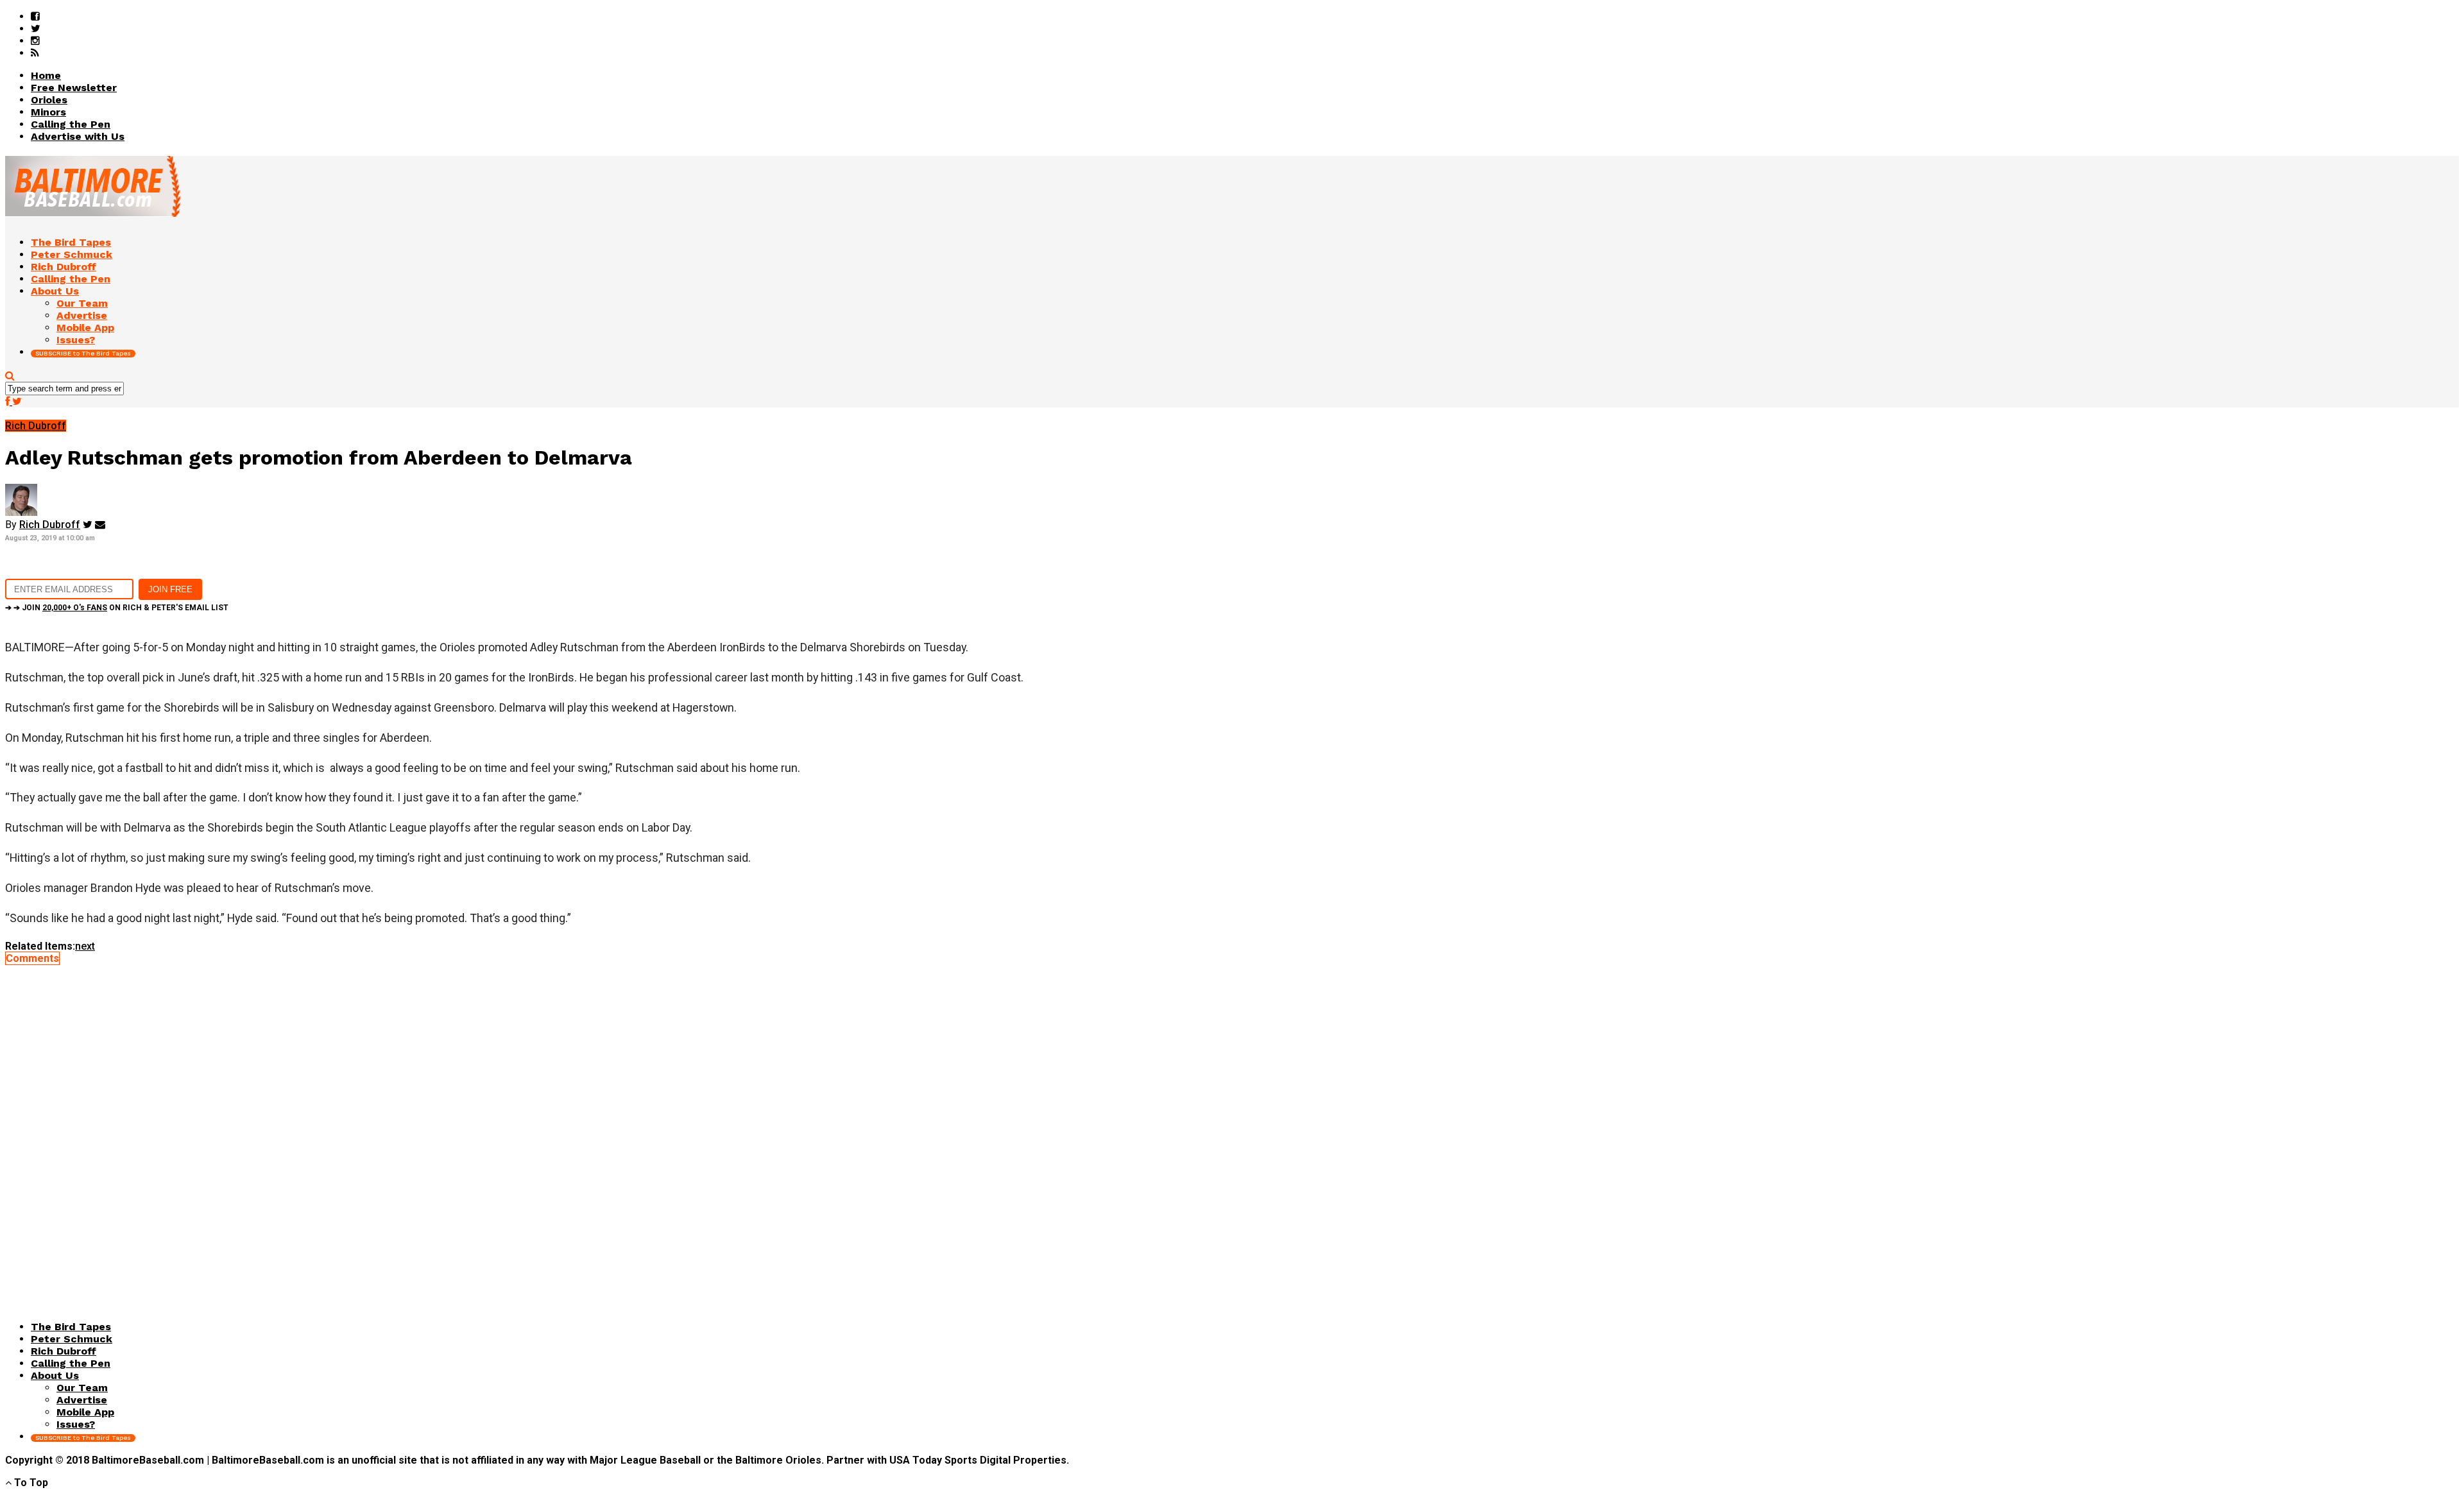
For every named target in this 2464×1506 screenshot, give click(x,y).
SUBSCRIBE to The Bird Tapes (83, 353)
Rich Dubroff (50, 525)
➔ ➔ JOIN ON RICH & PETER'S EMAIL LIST (117, 608)
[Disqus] (1232, 1125)
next (85, 946)
